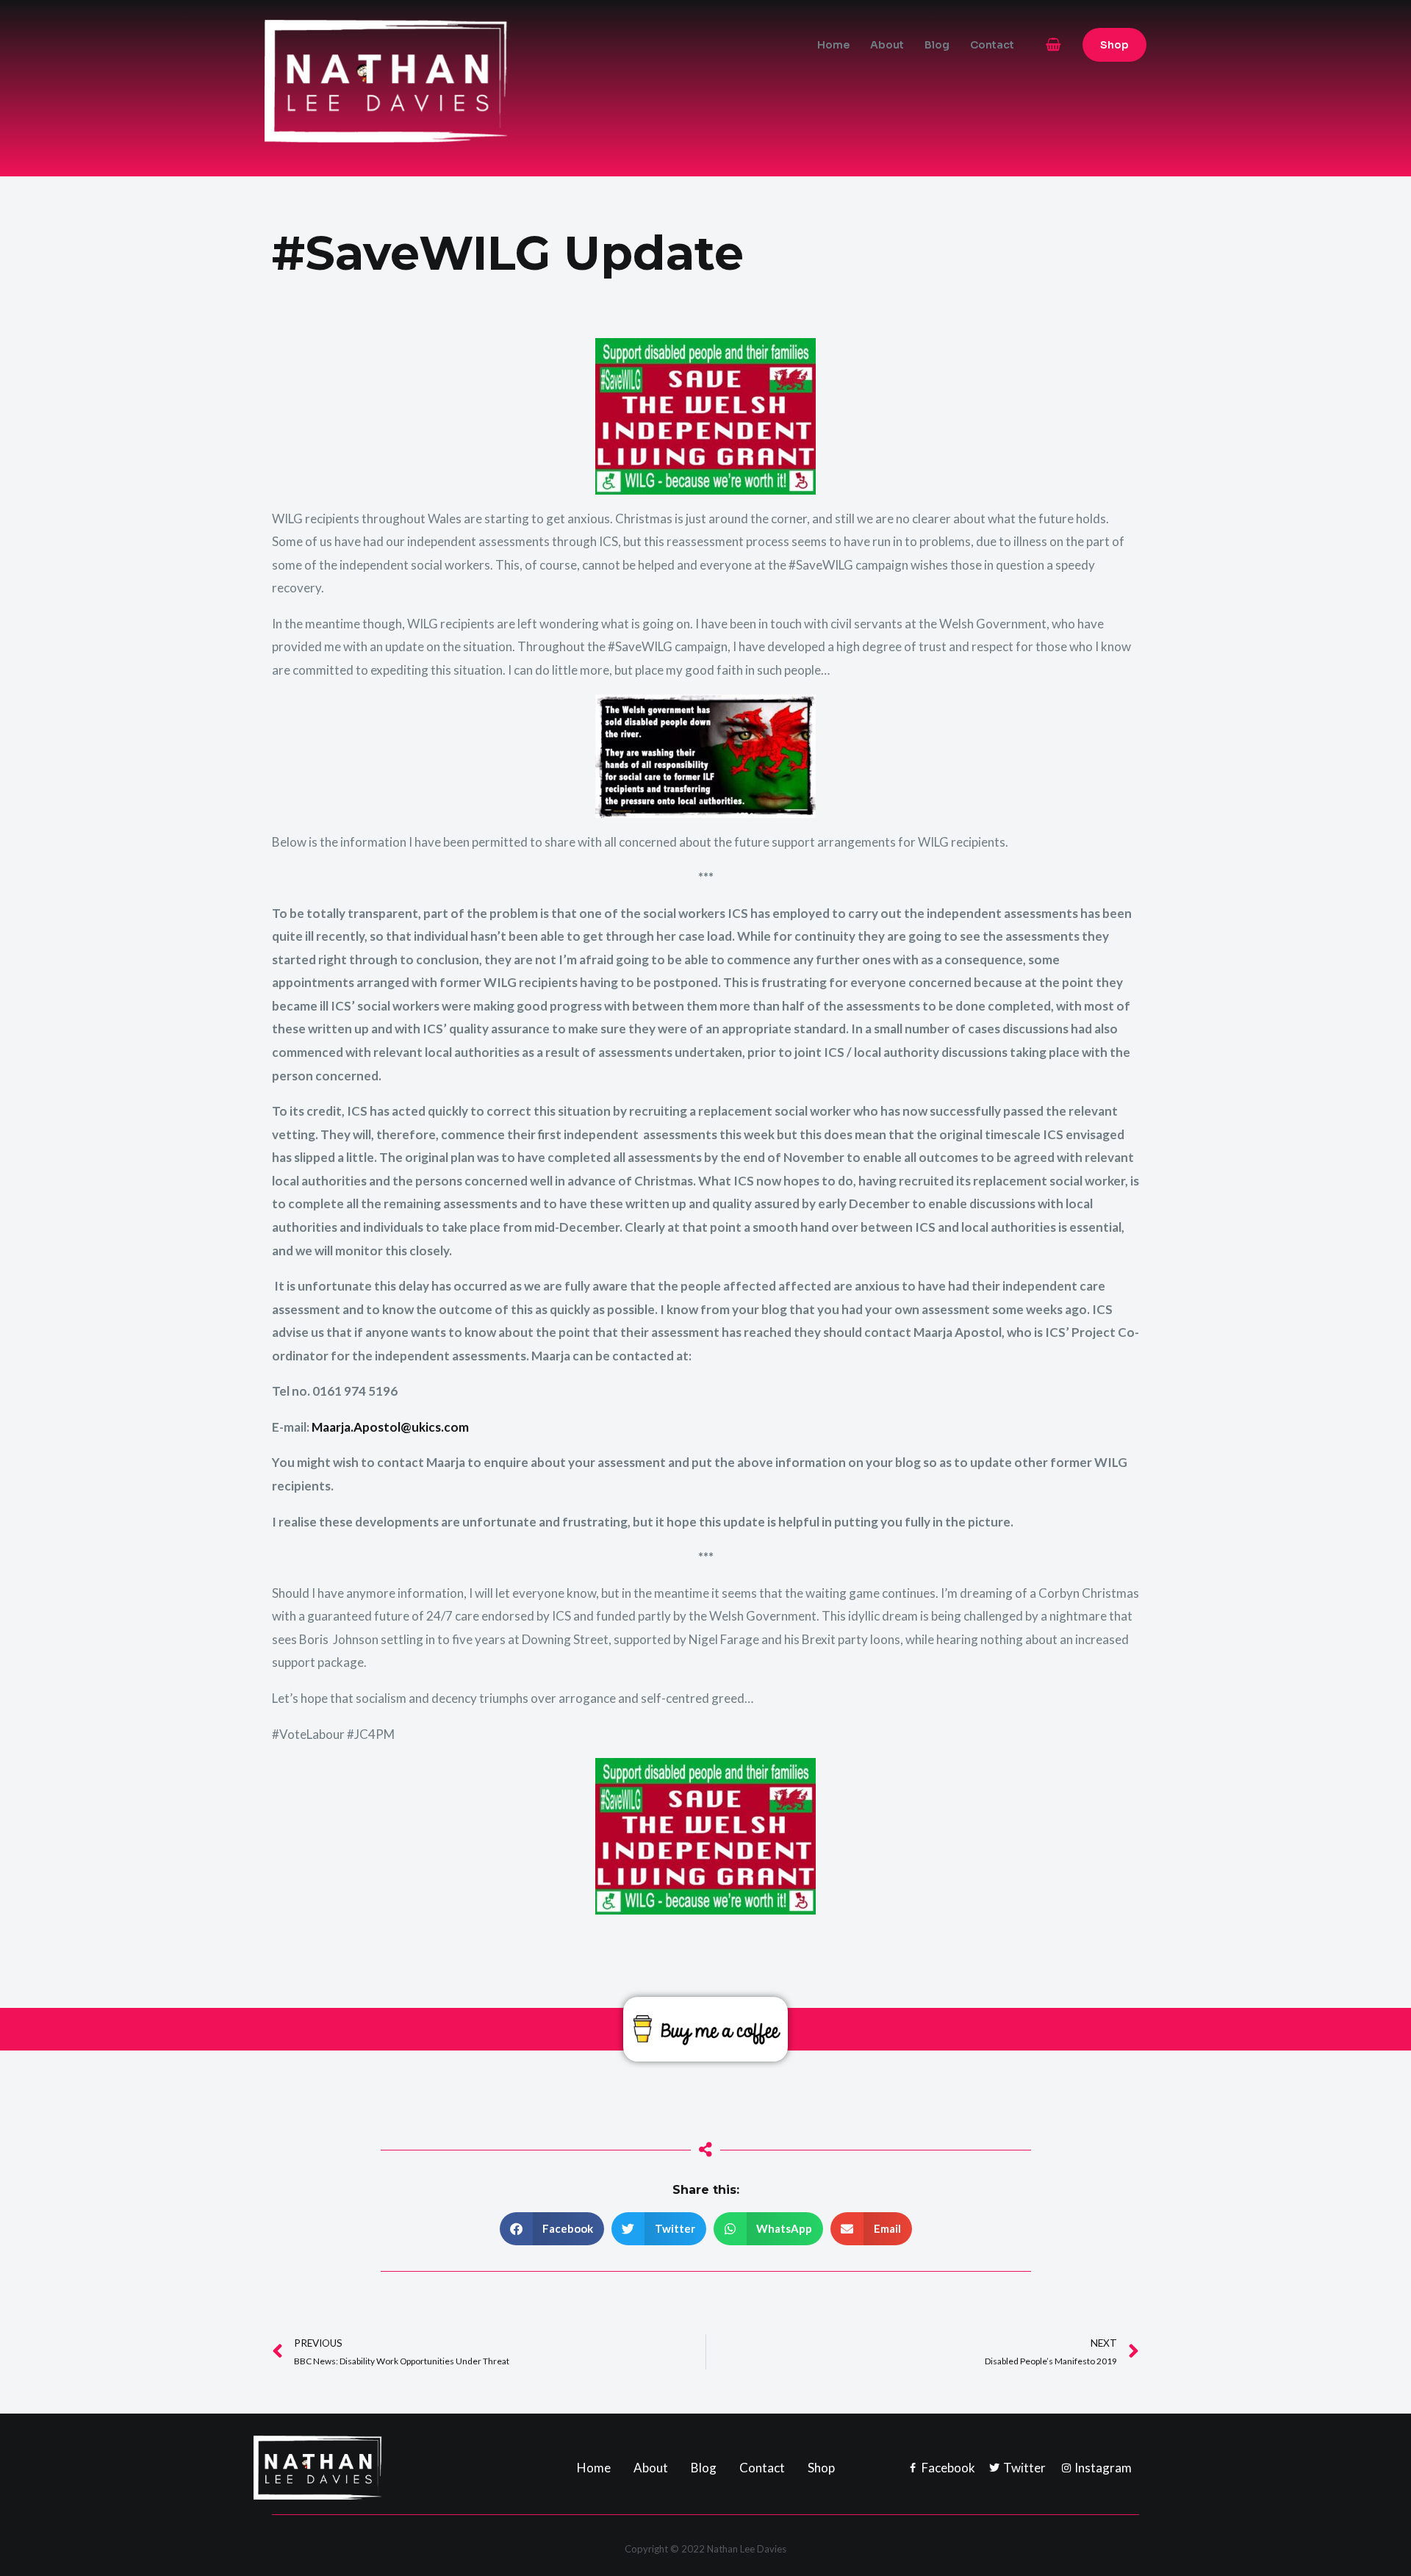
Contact (992, 45)
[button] (1114, 45)
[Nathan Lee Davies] (448, 80)
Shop (821, 2468)
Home (833, 45)
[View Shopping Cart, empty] (1053, 44)
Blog (937, 45)
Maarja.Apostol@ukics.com (390, 1427)
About (887, 45)
